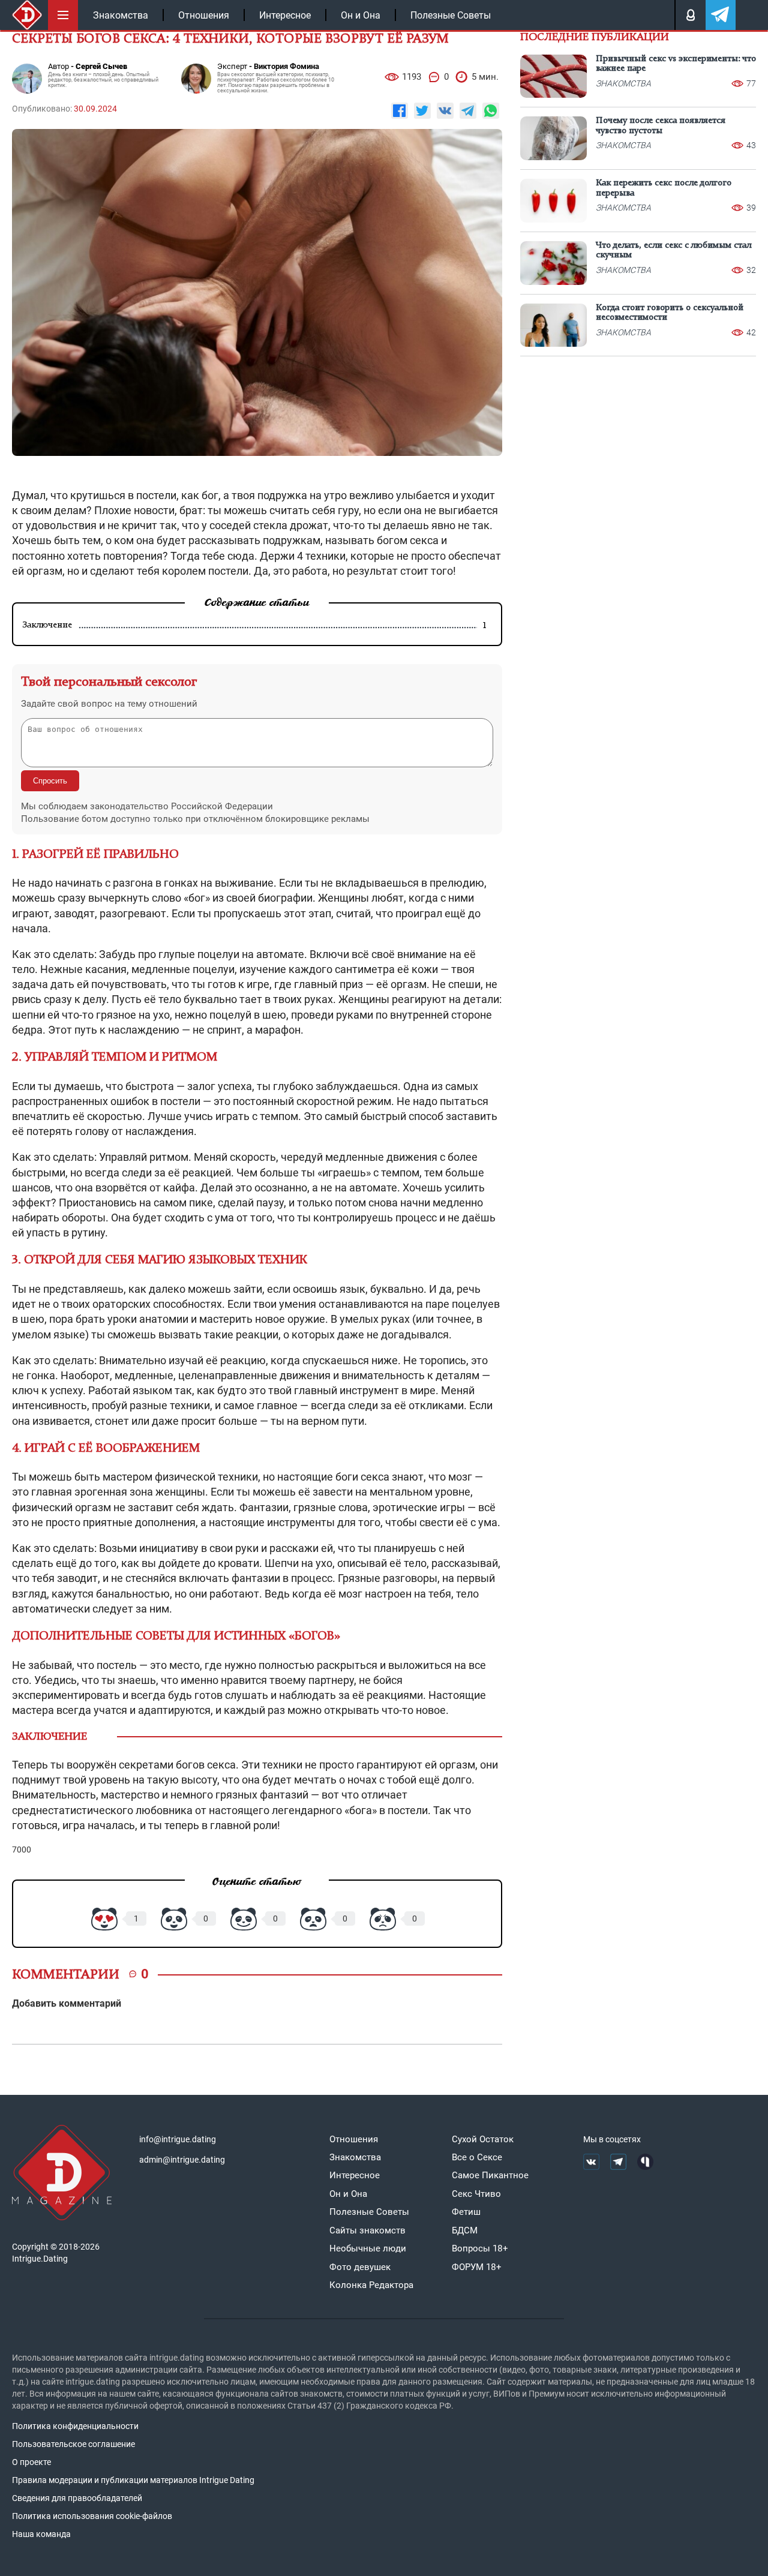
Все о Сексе (477, 2157)
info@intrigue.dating (178, 2139)
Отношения (204, 15)
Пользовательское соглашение (73, 2444)
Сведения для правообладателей (77, 2498)
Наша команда (41, 2534)
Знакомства (121, 15)
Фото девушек (360, 2267)
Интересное (285, 15)
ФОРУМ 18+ (477, 2267)
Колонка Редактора (371, 2285)
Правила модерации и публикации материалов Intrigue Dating (133, 2480)
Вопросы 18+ (480, 2248)
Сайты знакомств (367, 2230)
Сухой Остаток (483, 2139)
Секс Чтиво (476, 2194)
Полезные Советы (451, 15)
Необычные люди (368, 2248)
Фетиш (466, 2212)
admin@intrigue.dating (182, 2160)
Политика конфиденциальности (75, 2426)
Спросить (50, 781)
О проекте (31, 2462)
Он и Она (361, 15)
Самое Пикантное (490, 2175)
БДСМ (465, 2230)
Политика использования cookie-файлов (92, 2516)
